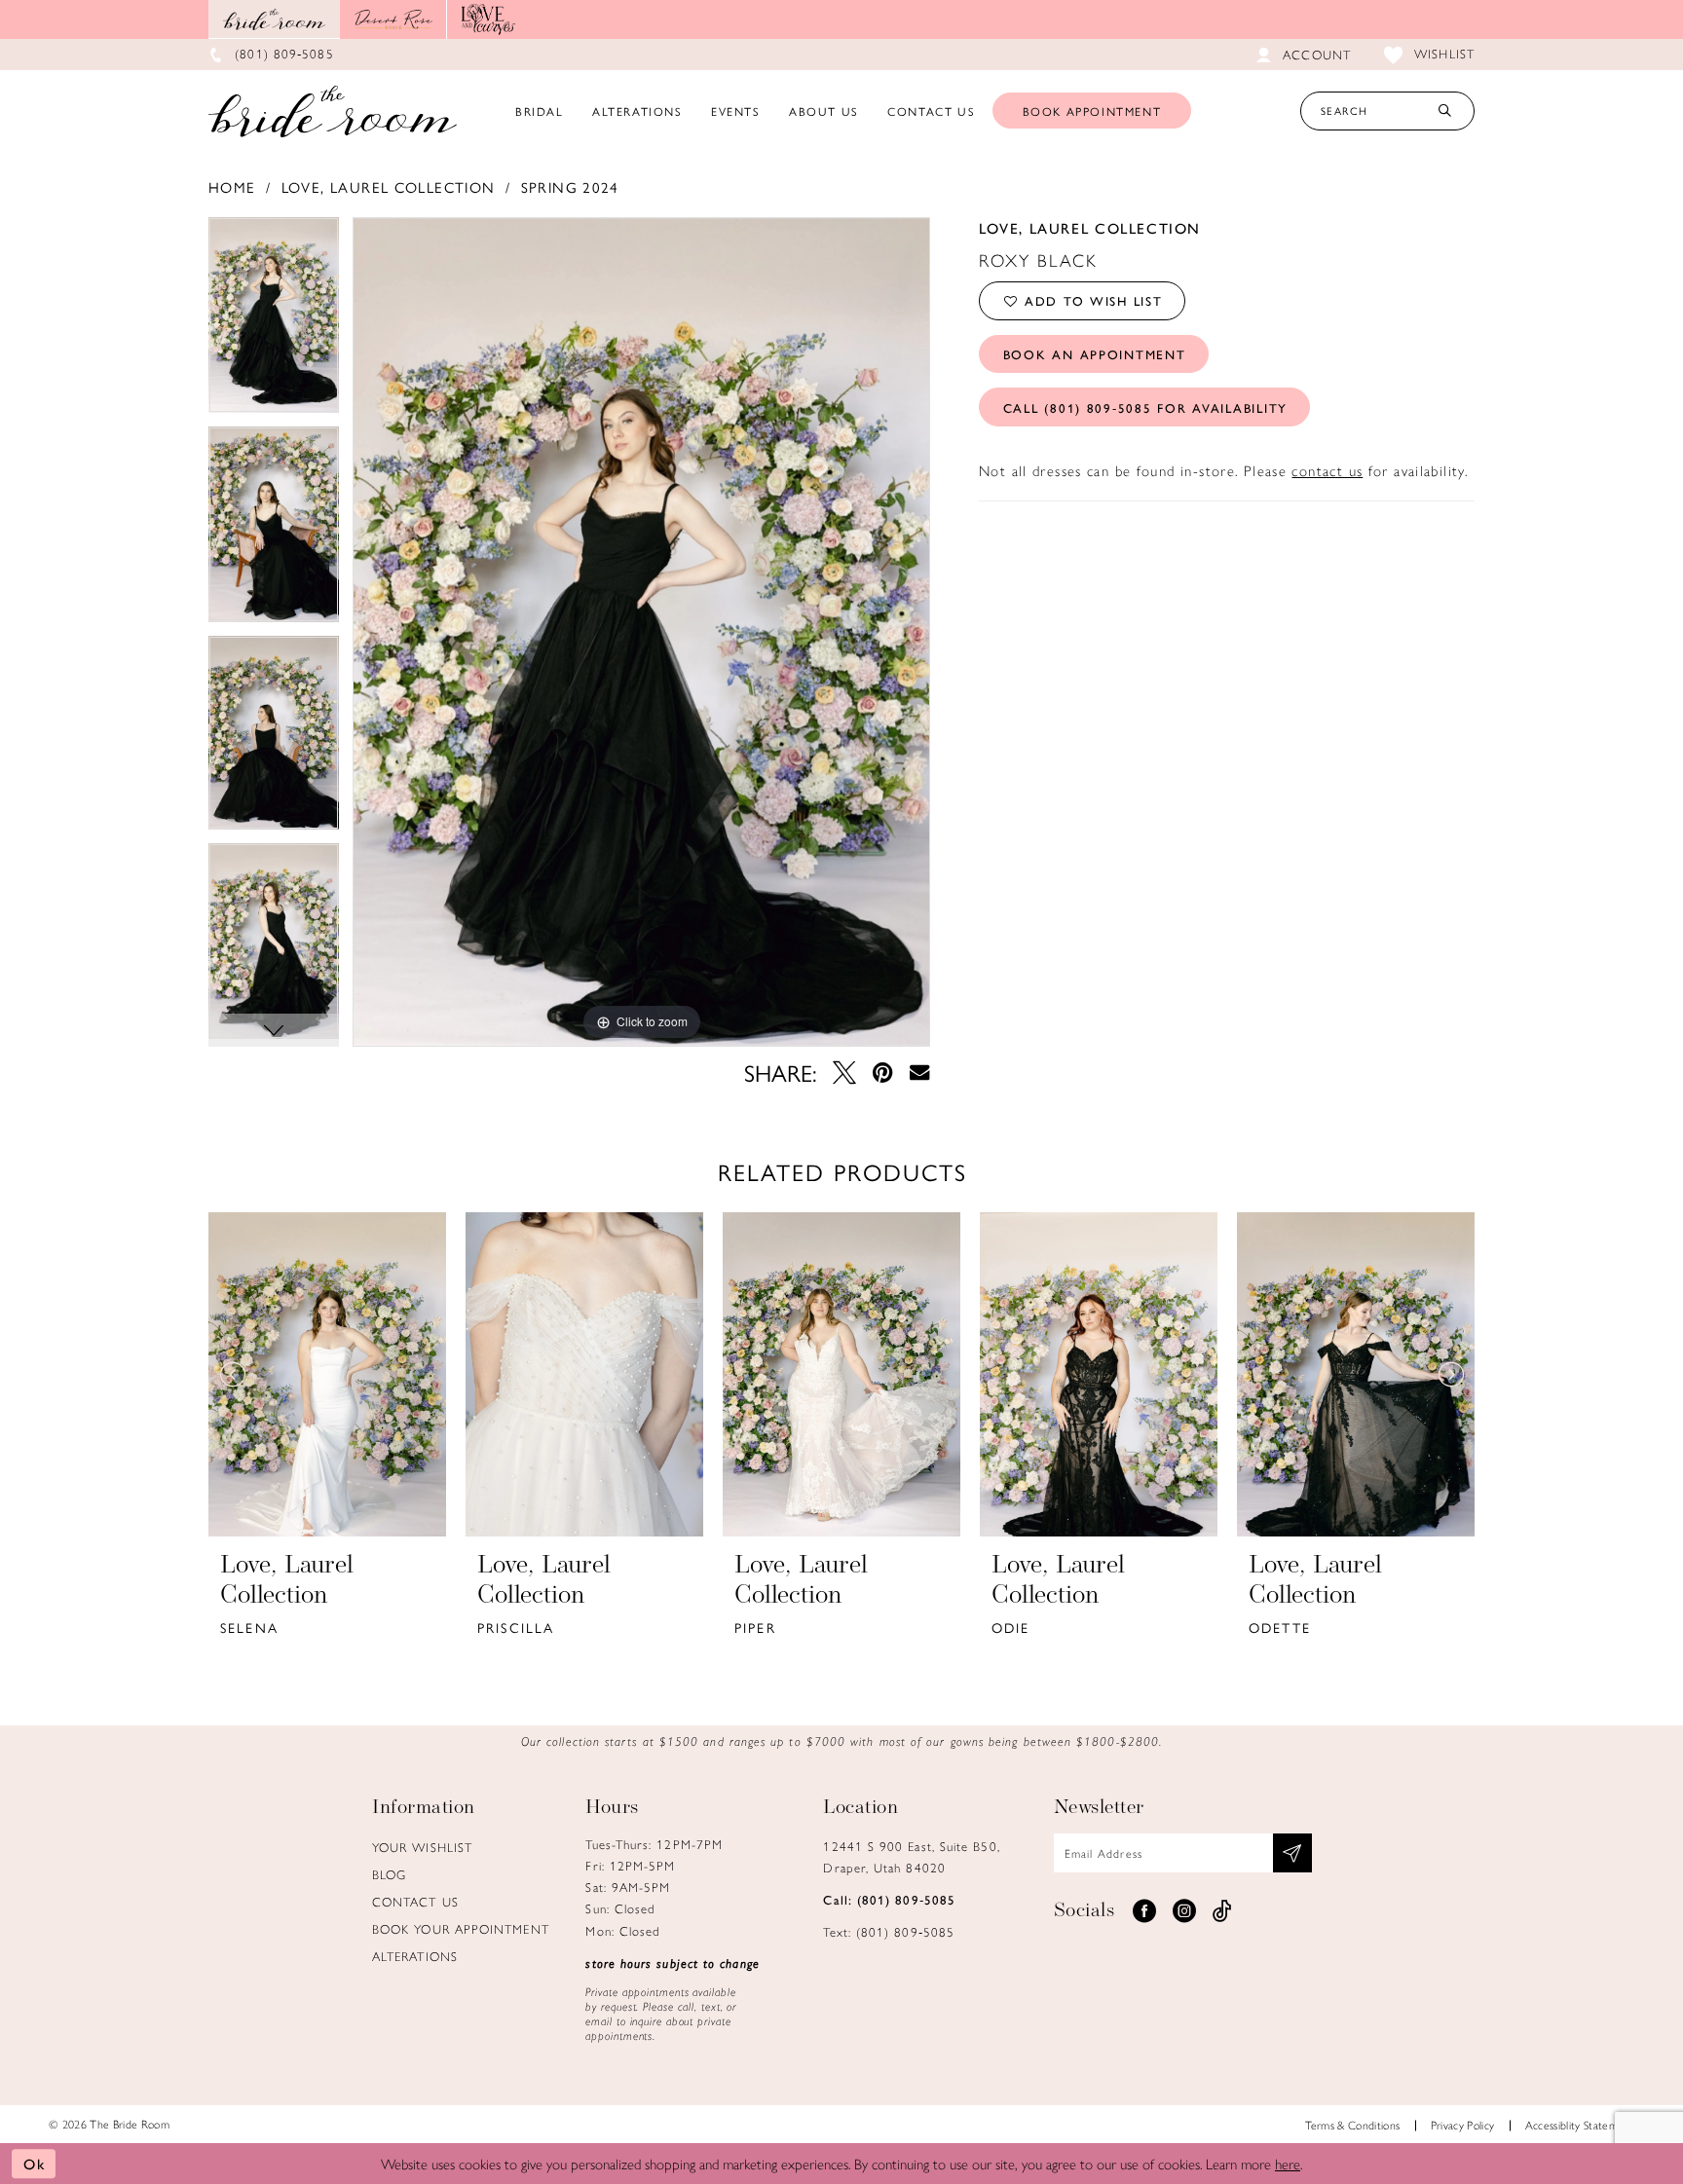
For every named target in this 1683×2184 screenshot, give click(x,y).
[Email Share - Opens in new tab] (919, 1073)
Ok (35, 2163)
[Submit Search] (1444, 111)
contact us (1327, 470)
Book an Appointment (1095, 354)
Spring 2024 (570, 186)
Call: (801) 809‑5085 (889, 1899)
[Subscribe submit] (1292, 1853)
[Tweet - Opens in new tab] (844, 1073)
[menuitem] (540, 111)
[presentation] (327, 1374)
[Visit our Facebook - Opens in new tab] (1144, 1911)
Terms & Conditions (1352, 2125)
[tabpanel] (274, 322)
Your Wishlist (422, 1847)
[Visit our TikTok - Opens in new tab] (1222, 1911)
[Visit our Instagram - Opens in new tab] (1184, 1911)
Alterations (415, 1956)
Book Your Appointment (461, 1928)
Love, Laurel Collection (389, 186)
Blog (389, 1874)
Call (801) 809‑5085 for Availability (1145, 407)
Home (232, 186)
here (1288, 2163)
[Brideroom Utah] (333, 111)
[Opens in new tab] (393, 19)
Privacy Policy (1463, 2125)
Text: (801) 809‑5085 (889, 1931)
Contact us (415, 1901)
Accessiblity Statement (1580, 2125)
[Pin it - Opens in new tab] (883, 1073)
